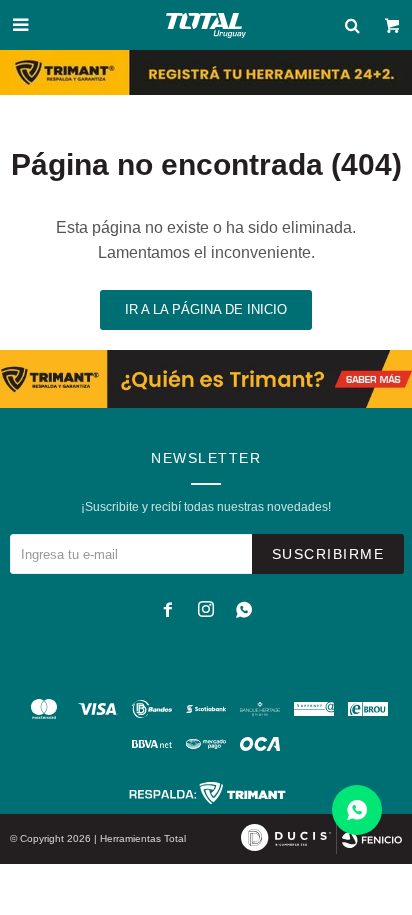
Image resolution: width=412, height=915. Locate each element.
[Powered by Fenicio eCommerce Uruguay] (372, 839)
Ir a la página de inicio (206, 309)
